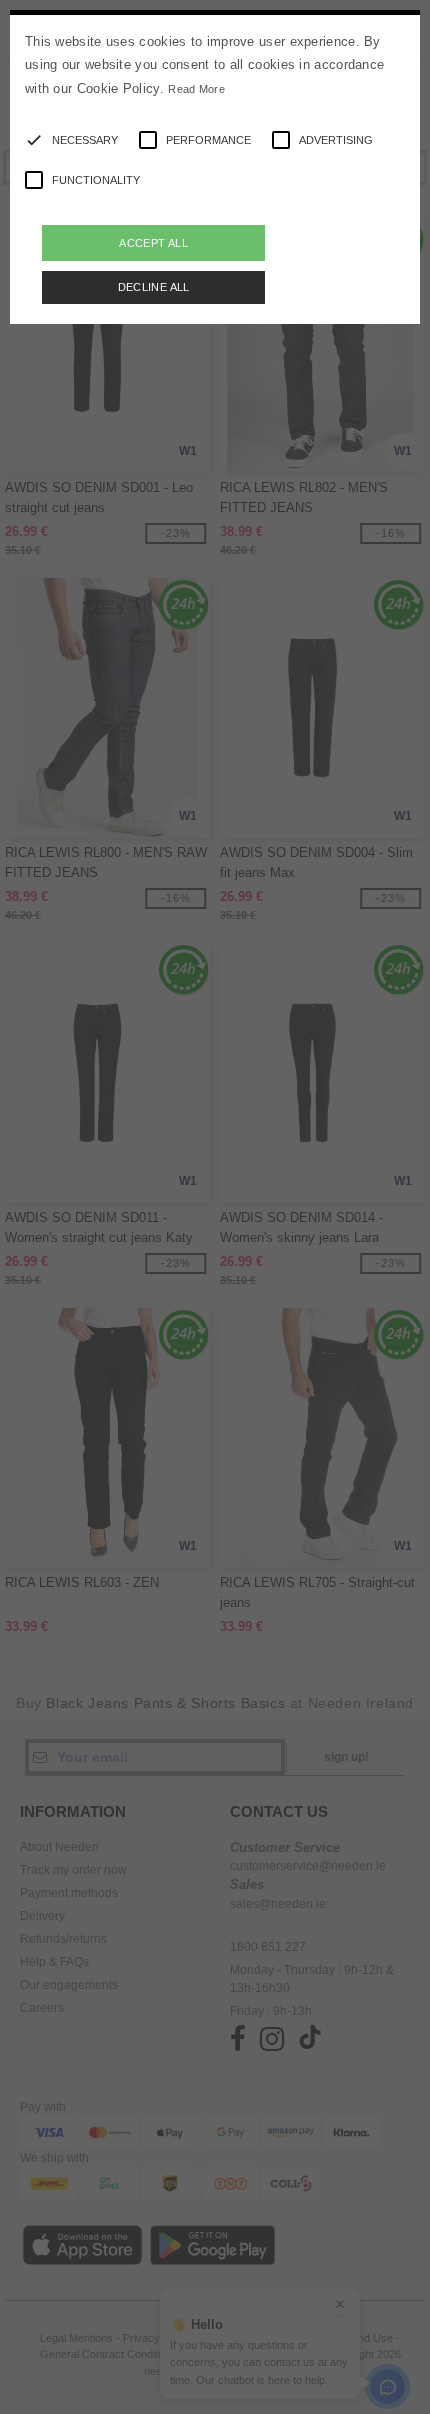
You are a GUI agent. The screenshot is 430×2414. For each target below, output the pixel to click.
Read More (196, 89)
